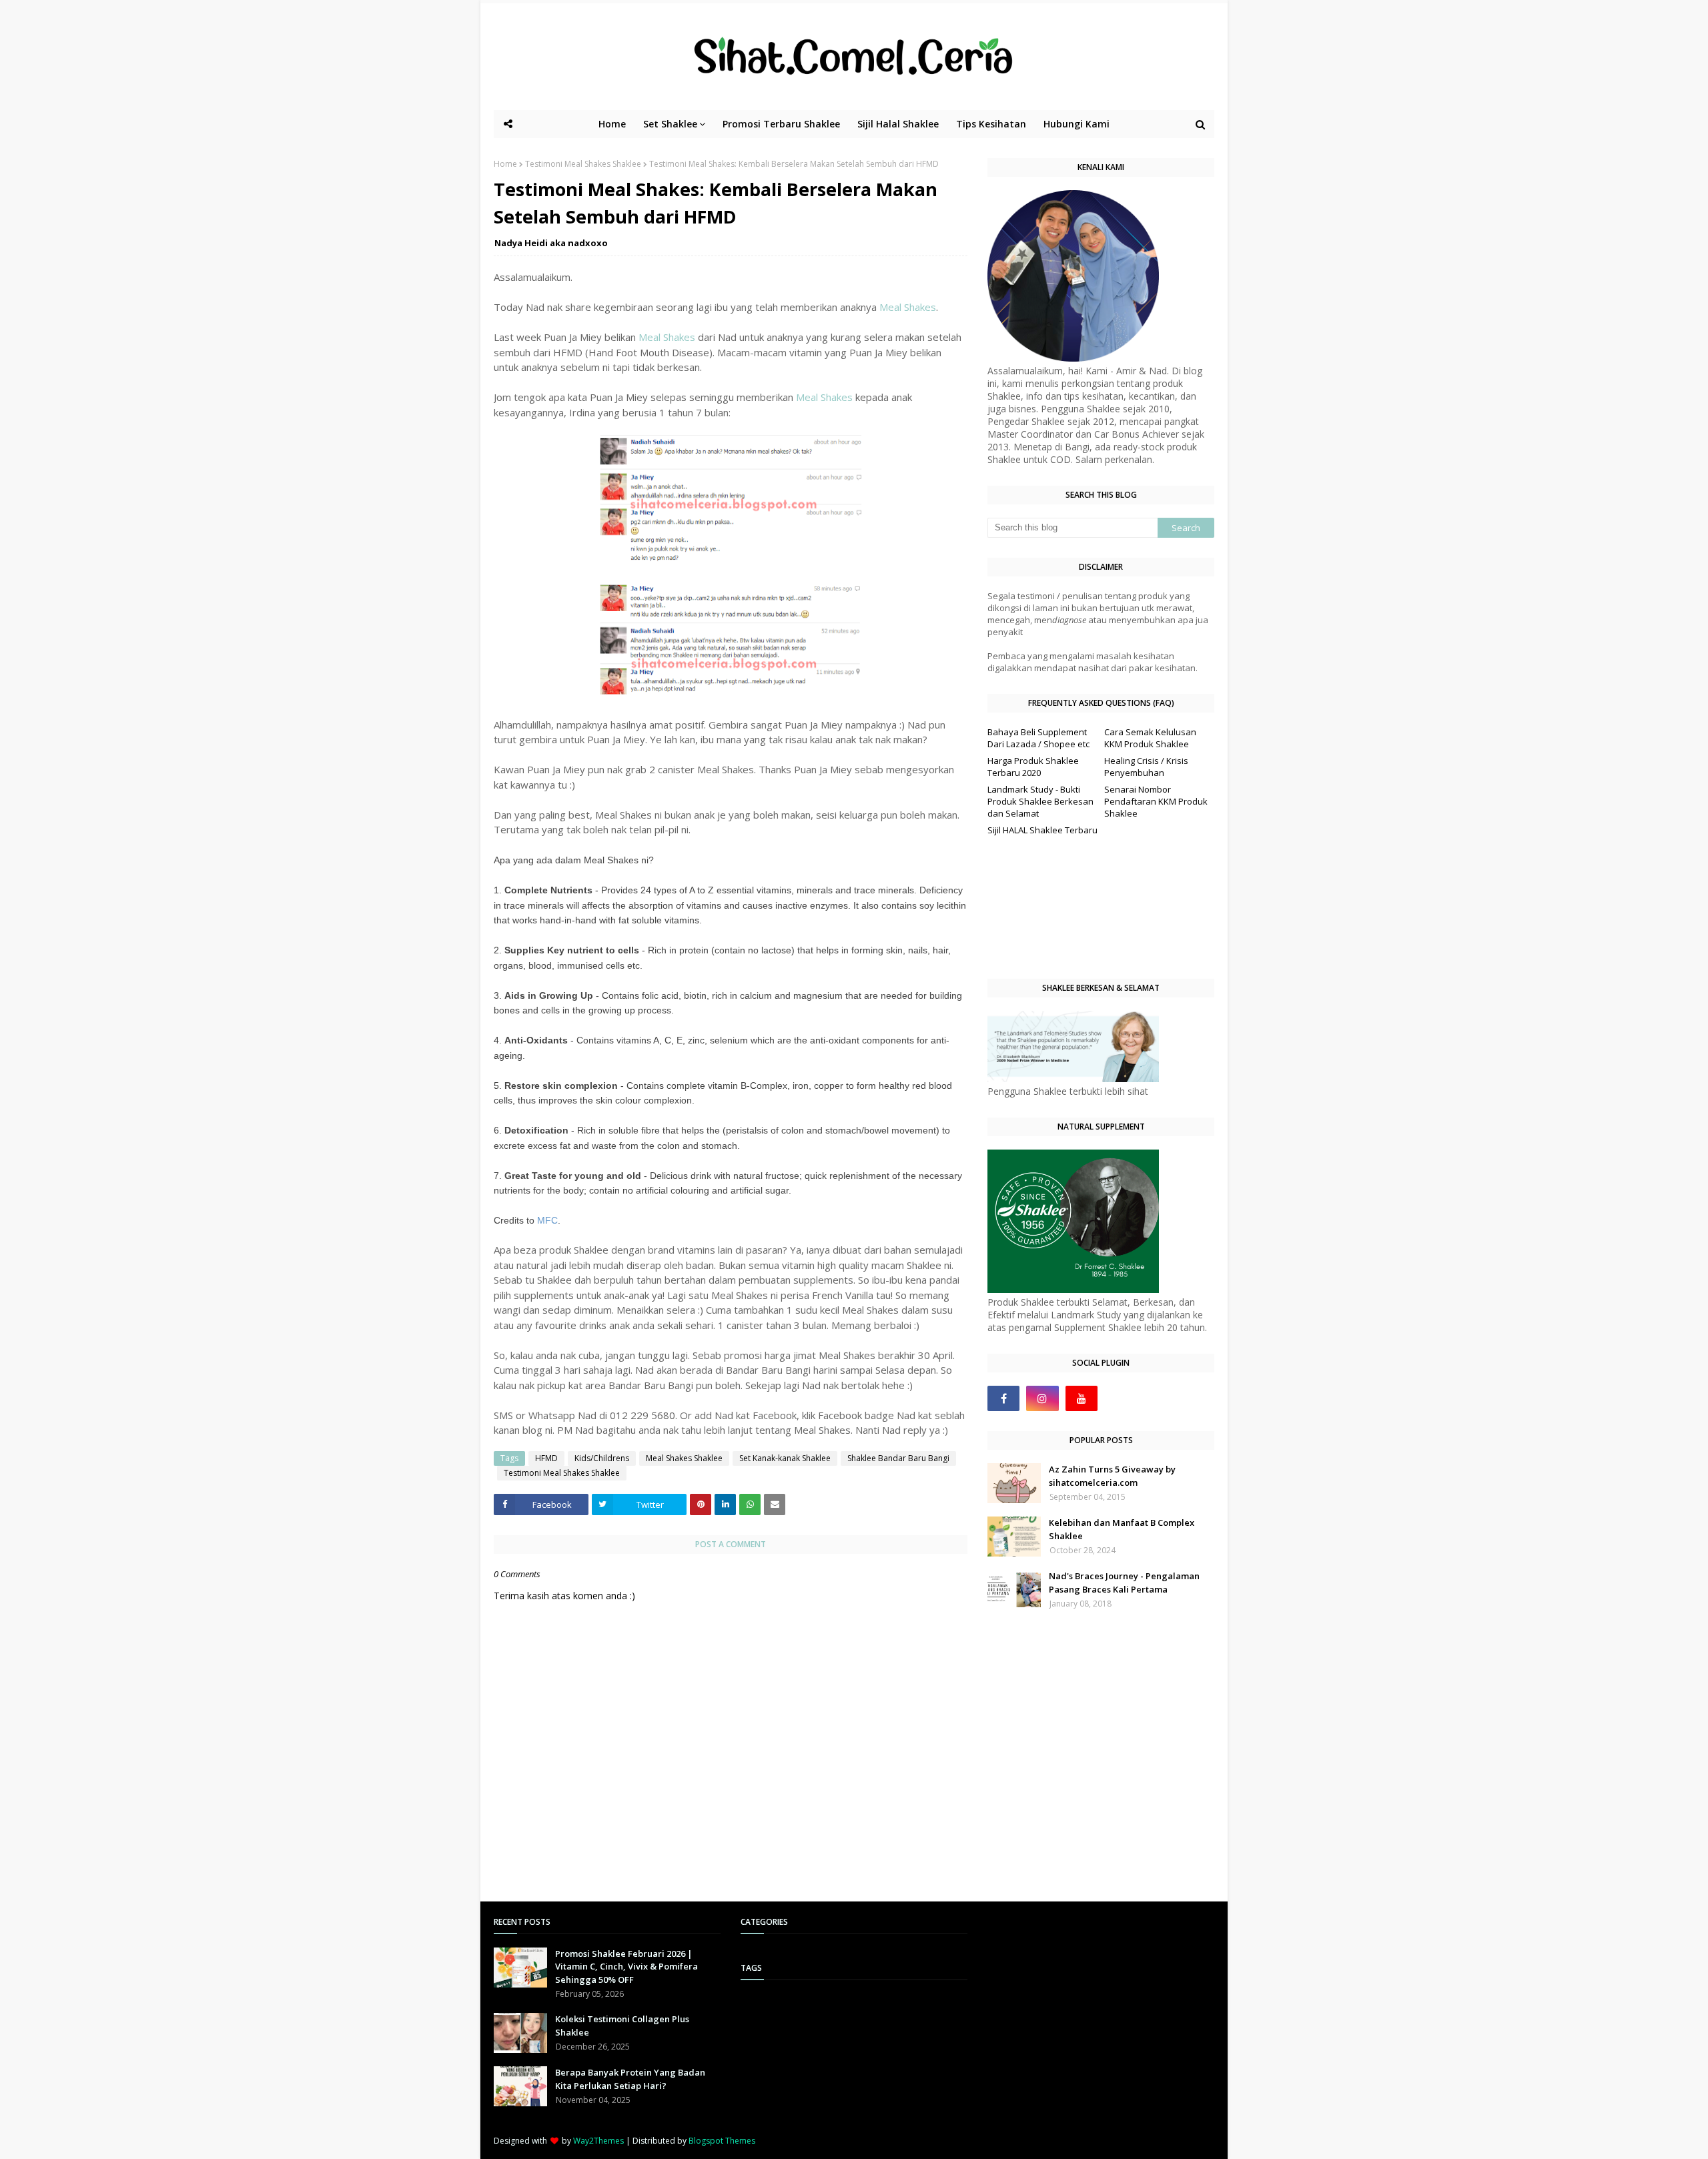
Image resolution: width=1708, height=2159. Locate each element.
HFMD (546, 1458)
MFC (547, 1220)
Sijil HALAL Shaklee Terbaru (1042, 830)
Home (505, 164)
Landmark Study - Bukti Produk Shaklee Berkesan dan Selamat (1040, 801)
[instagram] (1042, 1398)
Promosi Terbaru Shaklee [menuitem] (781, 124)
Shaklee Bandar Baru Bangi (898, 1458)
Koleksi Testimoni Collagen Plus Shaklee (622, 2026)
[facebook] (1003, 1398)
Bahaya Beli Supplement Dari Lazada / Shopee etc (1038, 738)
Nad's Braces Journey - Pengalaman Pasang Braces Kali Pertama (1124, 1583)
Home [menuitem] (612, 124)
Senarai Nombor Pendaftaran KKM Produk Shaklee (1156, 801)
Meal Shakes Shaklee (684, 1458)
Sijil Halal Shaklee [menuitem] (898, 124)
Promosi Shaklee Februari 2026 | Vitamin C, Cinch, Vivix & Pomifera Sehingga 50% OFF (626, 1967)
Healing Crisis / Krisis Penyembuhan (1146, 767)
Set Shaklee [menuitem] (670, 124)
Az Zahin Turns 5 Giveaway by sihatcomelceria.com (1112, 1476)
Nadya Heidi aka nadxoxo (551, 243)
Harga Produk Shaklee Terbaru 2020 (1033, 767)
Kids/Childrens (602, 1458)
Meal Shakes (908, 307)
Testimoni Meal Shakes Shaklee (583, 164)
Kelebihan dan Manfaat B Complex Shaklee (1122, 1529)
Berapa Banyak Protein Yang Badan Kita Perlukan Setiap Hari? (630, 2079)
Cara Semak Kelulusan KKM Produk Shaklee (1150, 738)
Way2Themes (598, 2141)
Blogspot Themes (722, 2141)
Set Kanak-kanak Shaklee (785, 1458)
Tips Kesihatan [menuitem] (991, 124)
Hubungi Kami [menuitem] (1077, 124)
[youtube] (1082, 1398)
